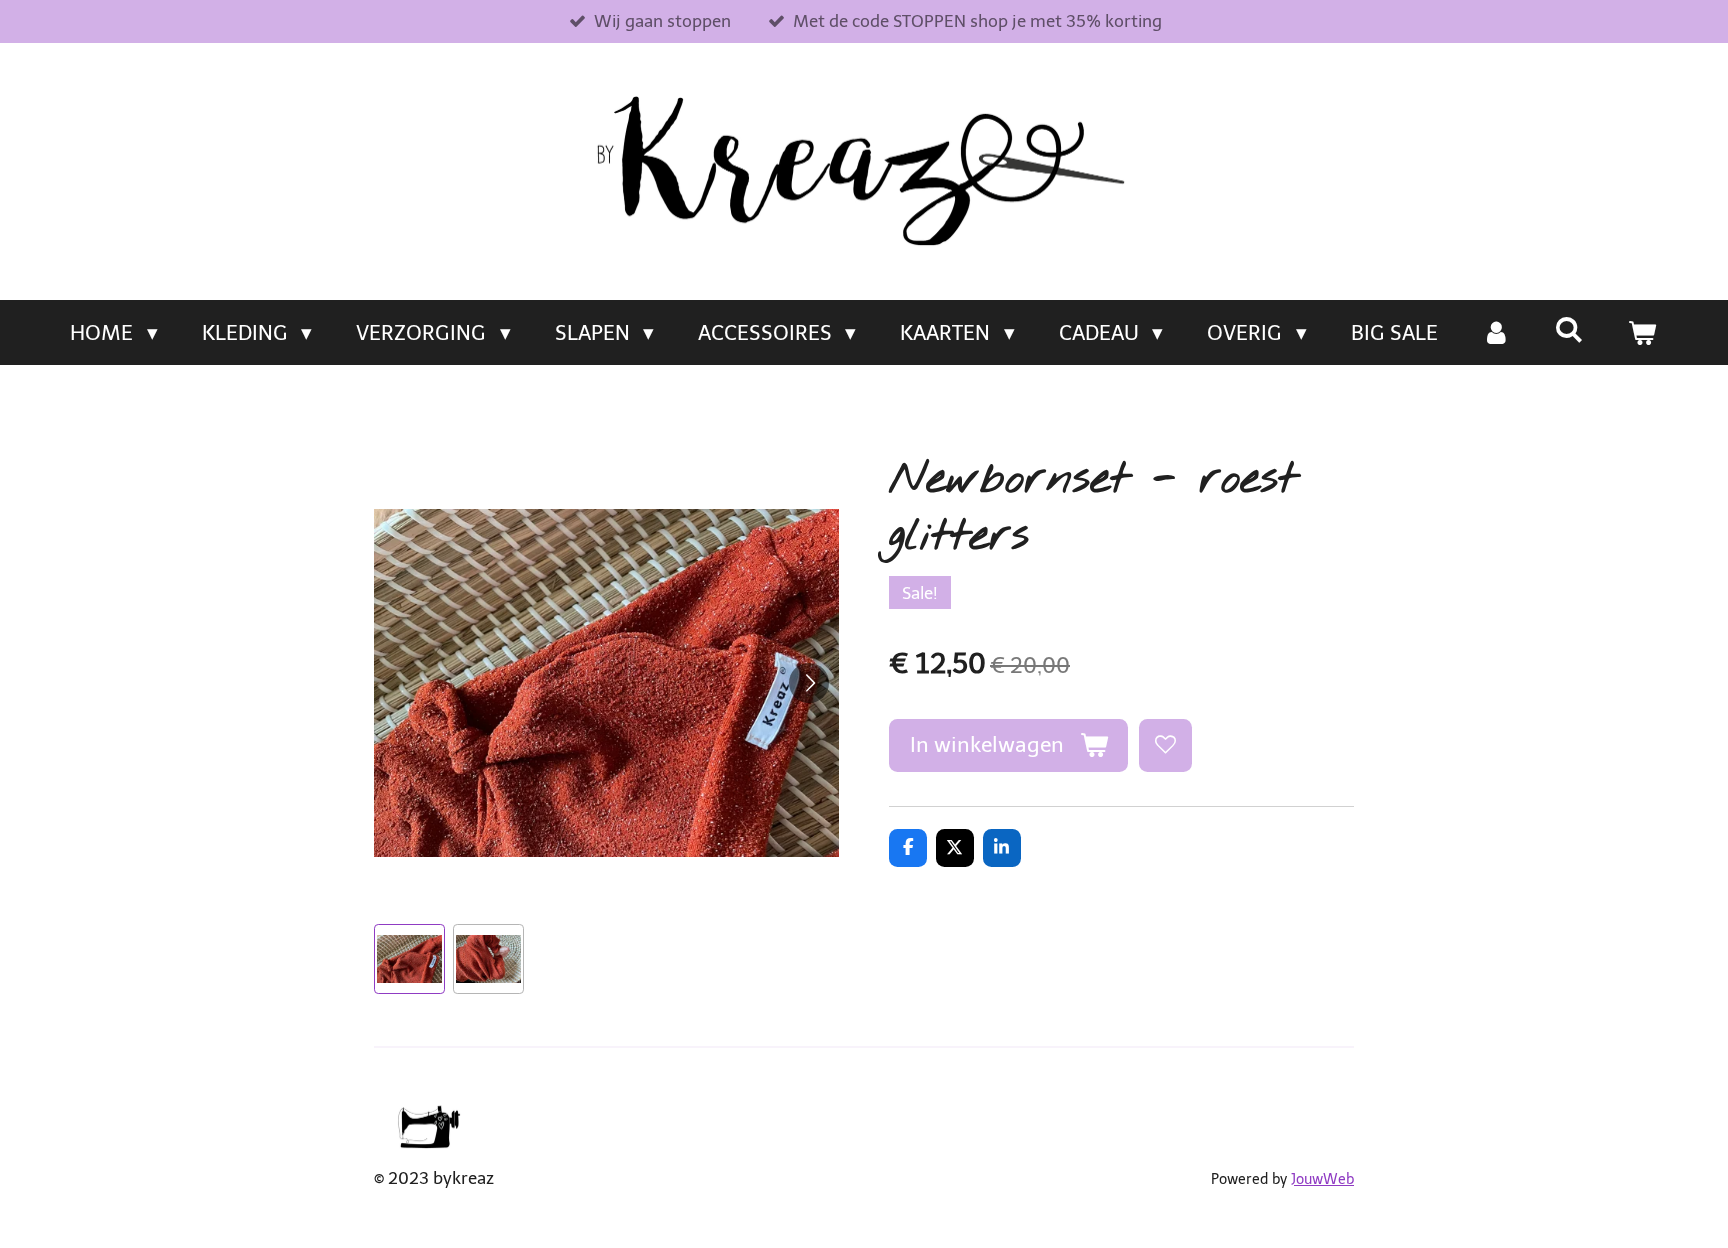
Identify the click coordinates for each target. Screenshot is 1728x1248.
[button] (409, 959)
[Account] (1496, 333)
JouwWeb (1322, 1179)
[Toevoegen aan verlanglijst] (1165, 745)
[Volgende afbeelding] (809, 683)
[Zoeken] (1569, 329)
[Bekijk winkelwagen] (1642, 333)
